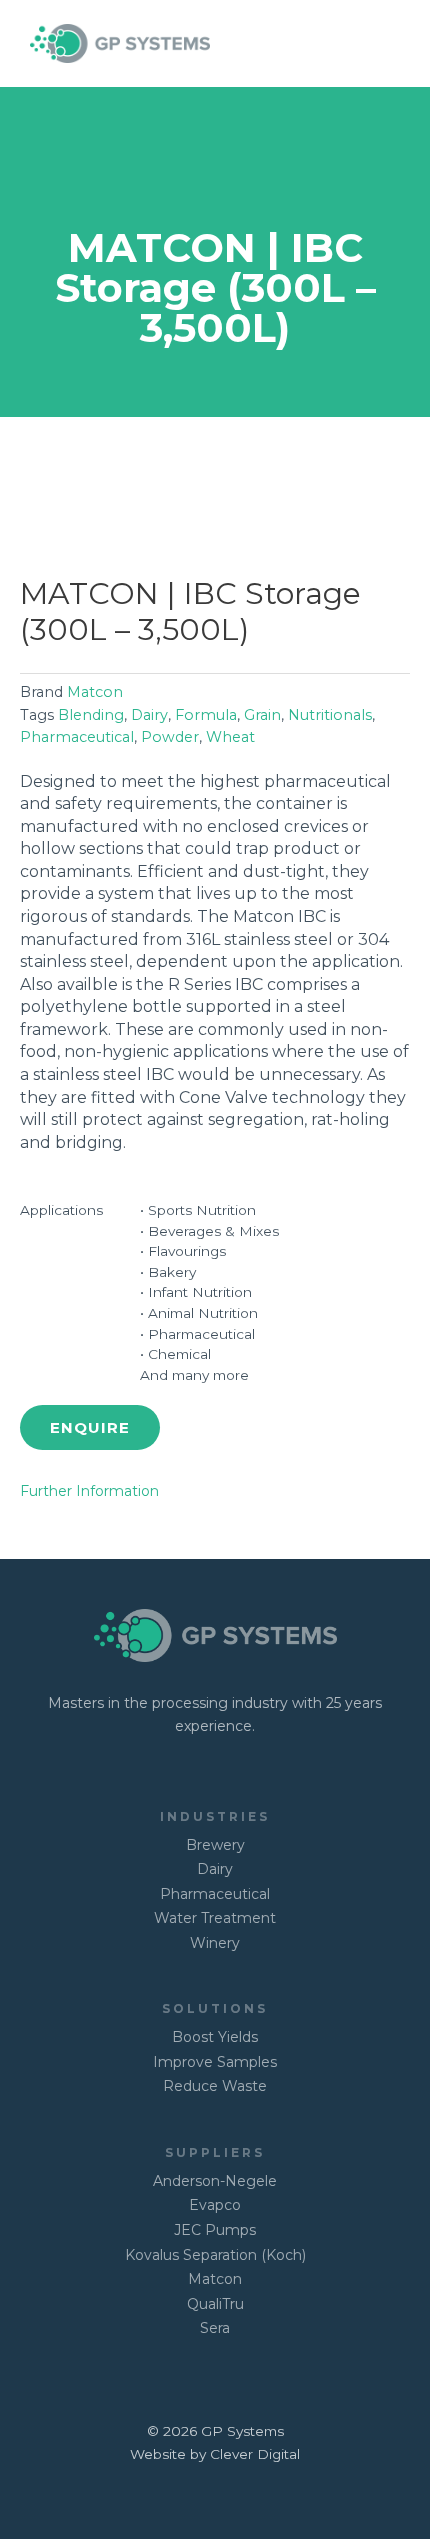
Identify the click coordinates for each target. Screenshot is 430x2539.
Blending (91, 715)
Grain (262, 715)
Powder (170, 737)
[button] (90, 1427)
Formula (206, 715)
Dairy (149, 715)
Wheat (230, 737)
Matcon (95, 692)
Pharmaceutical (77, 737)
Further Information (89, 1491)
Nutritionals (330, 715)
